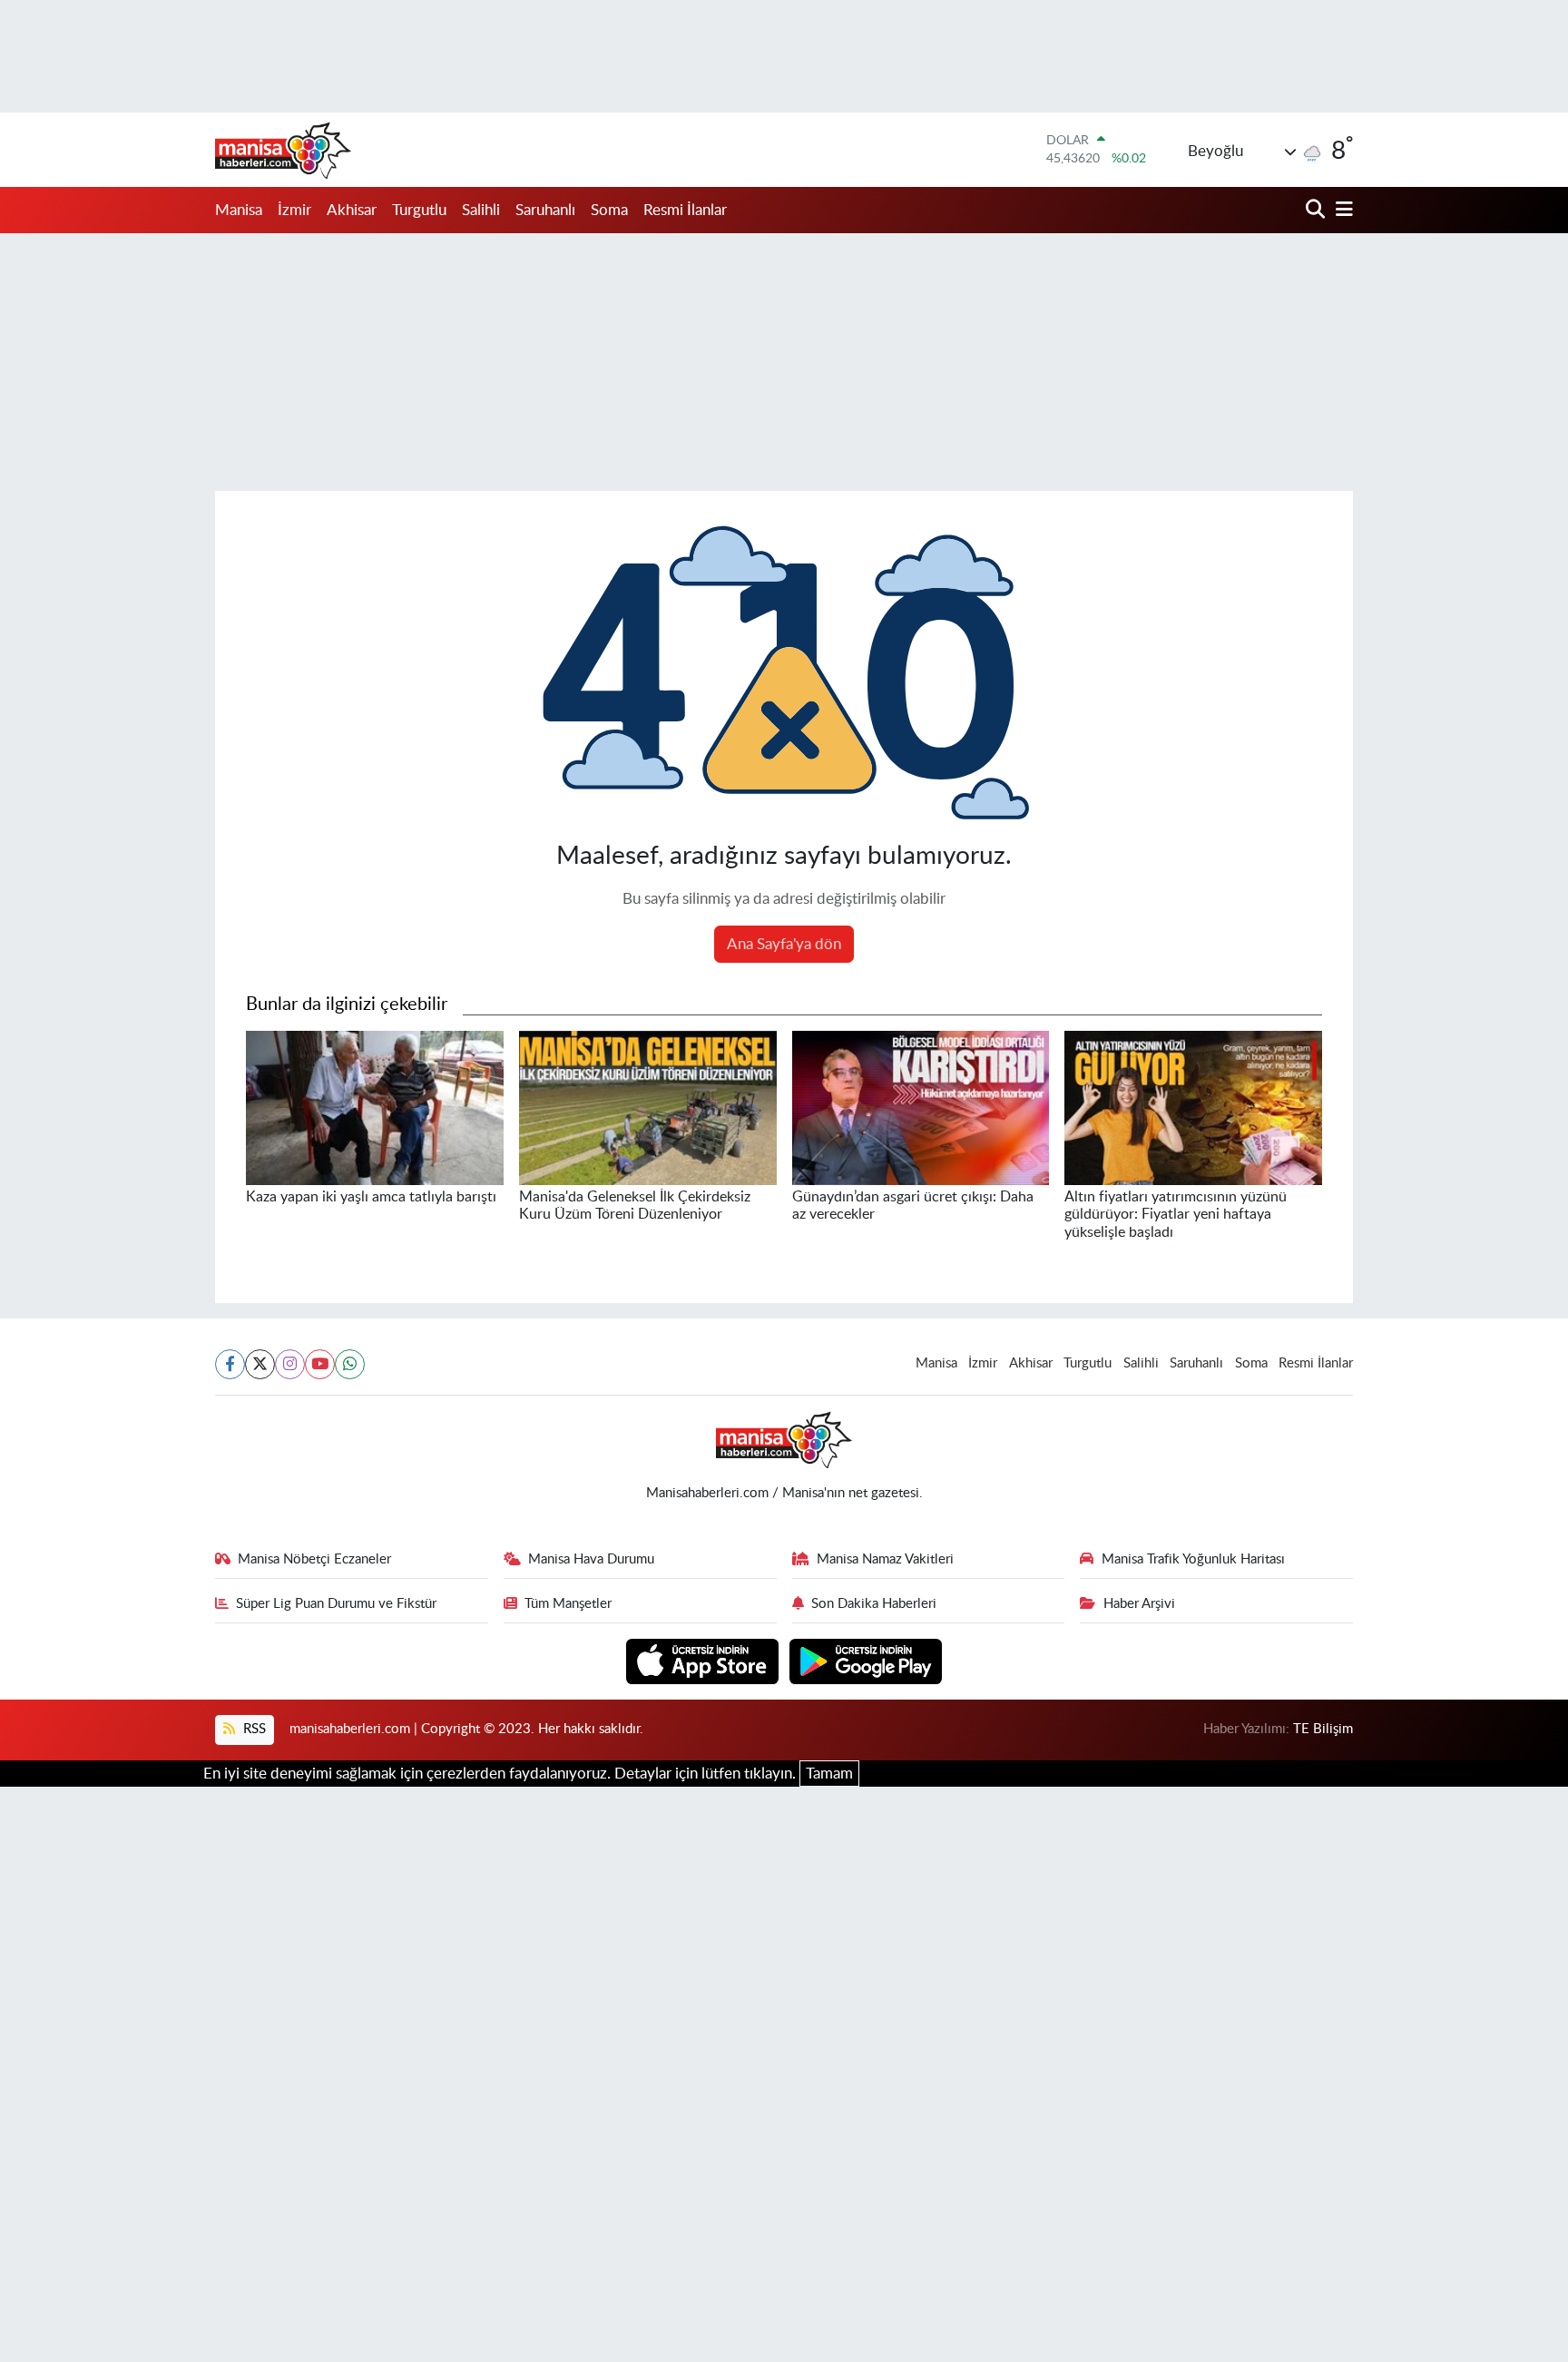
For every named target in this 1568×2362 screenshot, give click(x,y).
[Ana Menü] (1341, 210)
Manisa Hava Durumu (591, 1559)
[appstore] (705, 1660)
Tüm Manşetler (568, 1604)
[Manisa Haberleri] (283, 150)
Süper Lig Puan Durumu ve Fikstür (336, 1604)
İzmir (294, 210)
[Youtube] (320, 1364)
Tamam (829, 1774)
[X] (260, 1364)
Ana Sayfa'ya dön (784, 944)
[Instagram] (290, 1364)
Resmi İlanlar (685, 210)
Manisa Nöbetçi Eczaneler (314, 1559)
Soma (609, 210)
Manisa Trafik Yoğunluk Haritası (1193, 1559)
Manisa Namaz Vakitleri (885, 1559)
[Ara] (1317, 210)
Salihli (481, 210)
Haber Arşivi (1139, 1604)
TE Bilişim (1323, 1729)
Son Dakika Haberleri (874, 1604)
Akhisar (352, 210)
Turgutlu (419, 210)
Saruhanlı (545, 210)
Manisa (239, 210)
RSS (253, 1729)
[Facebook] (230, 1364)
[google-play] (866, 1660)
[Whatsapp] (350, 1364)
